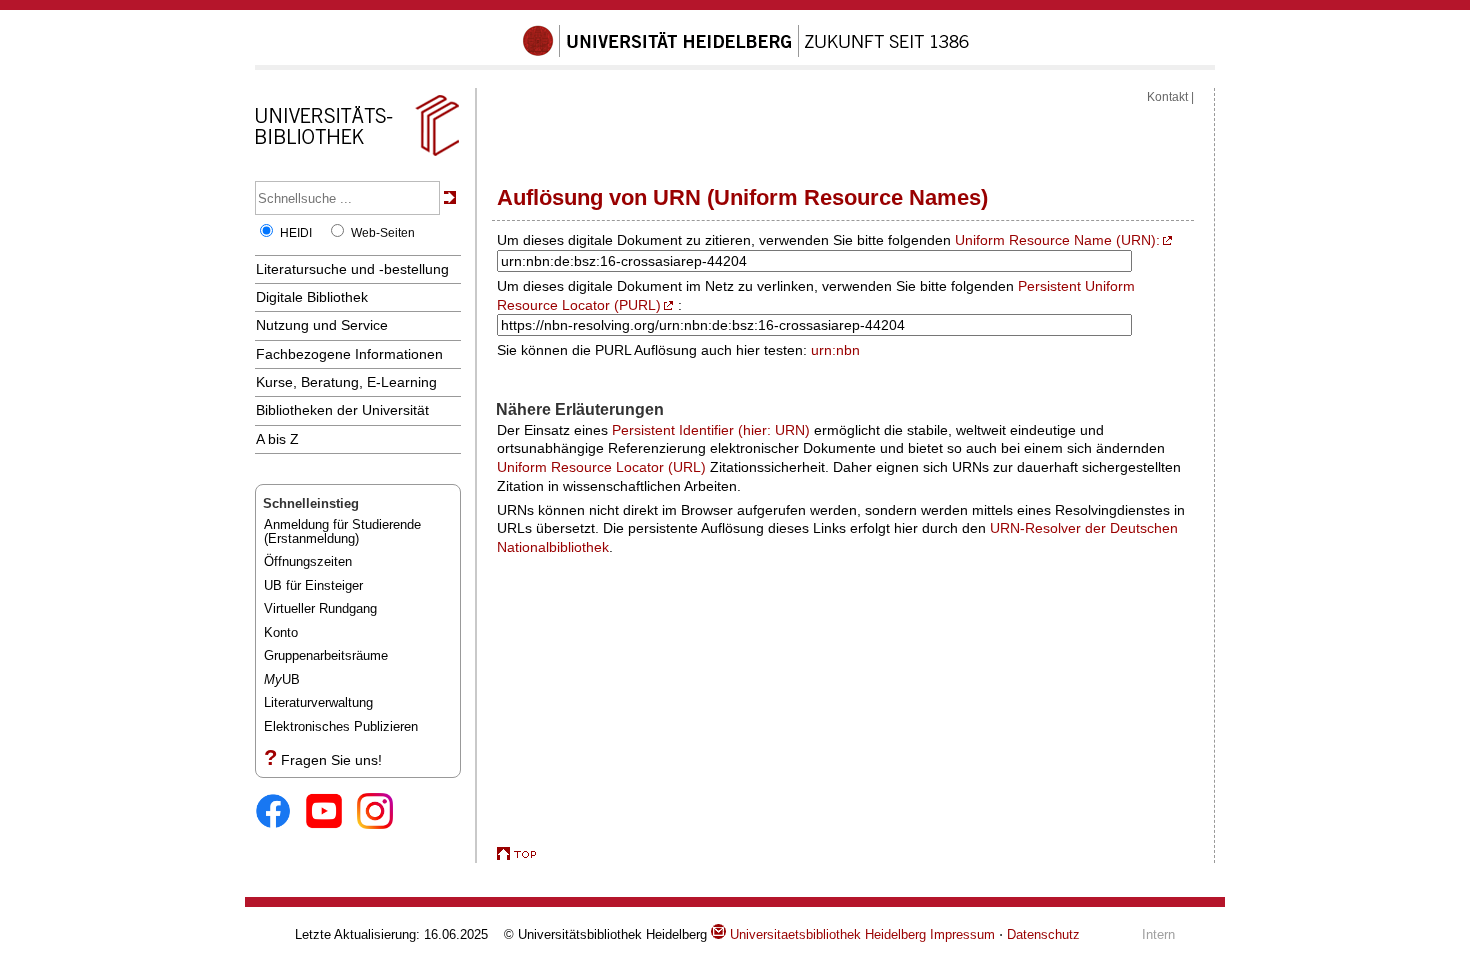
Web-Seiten (383, 233)
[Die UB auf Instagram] (382, 812)
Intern (1158, 934)
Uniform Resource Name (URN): (1057, 240)
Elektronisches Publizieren (341, 726)
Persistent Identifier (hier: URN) (711, 430)
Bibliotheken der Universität (342, 410)
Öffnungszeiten (308, 561)
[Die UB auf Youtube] (331, 812)
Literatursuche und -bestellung (352, 269)
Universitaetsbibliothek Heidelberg (826, 934)
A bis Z (277, 439)
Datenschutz (1043, 934)
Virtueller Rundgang (320, 608)
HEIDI (296, 233)
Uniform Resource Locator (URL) (601, 467)
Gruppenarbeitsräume (326, 655)
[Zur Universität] (746, 53)
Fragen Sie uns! (331, 760)
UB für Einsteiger (313, 585)
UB (282, 679)
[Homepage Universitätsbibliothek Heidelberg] (357, 156)
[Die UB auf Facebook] (280, 812)
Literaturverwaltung (318, 702)
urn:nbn (835, 350)
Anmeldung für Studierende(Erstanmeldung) (342, 531)
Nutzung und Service (322, 325)
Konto (281, 632)
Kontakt (1167, 97)
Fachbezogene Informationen (349, 354)
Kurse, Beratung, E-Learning (346, 382)
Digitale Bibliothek (312, 297)
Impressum (962, 934)
